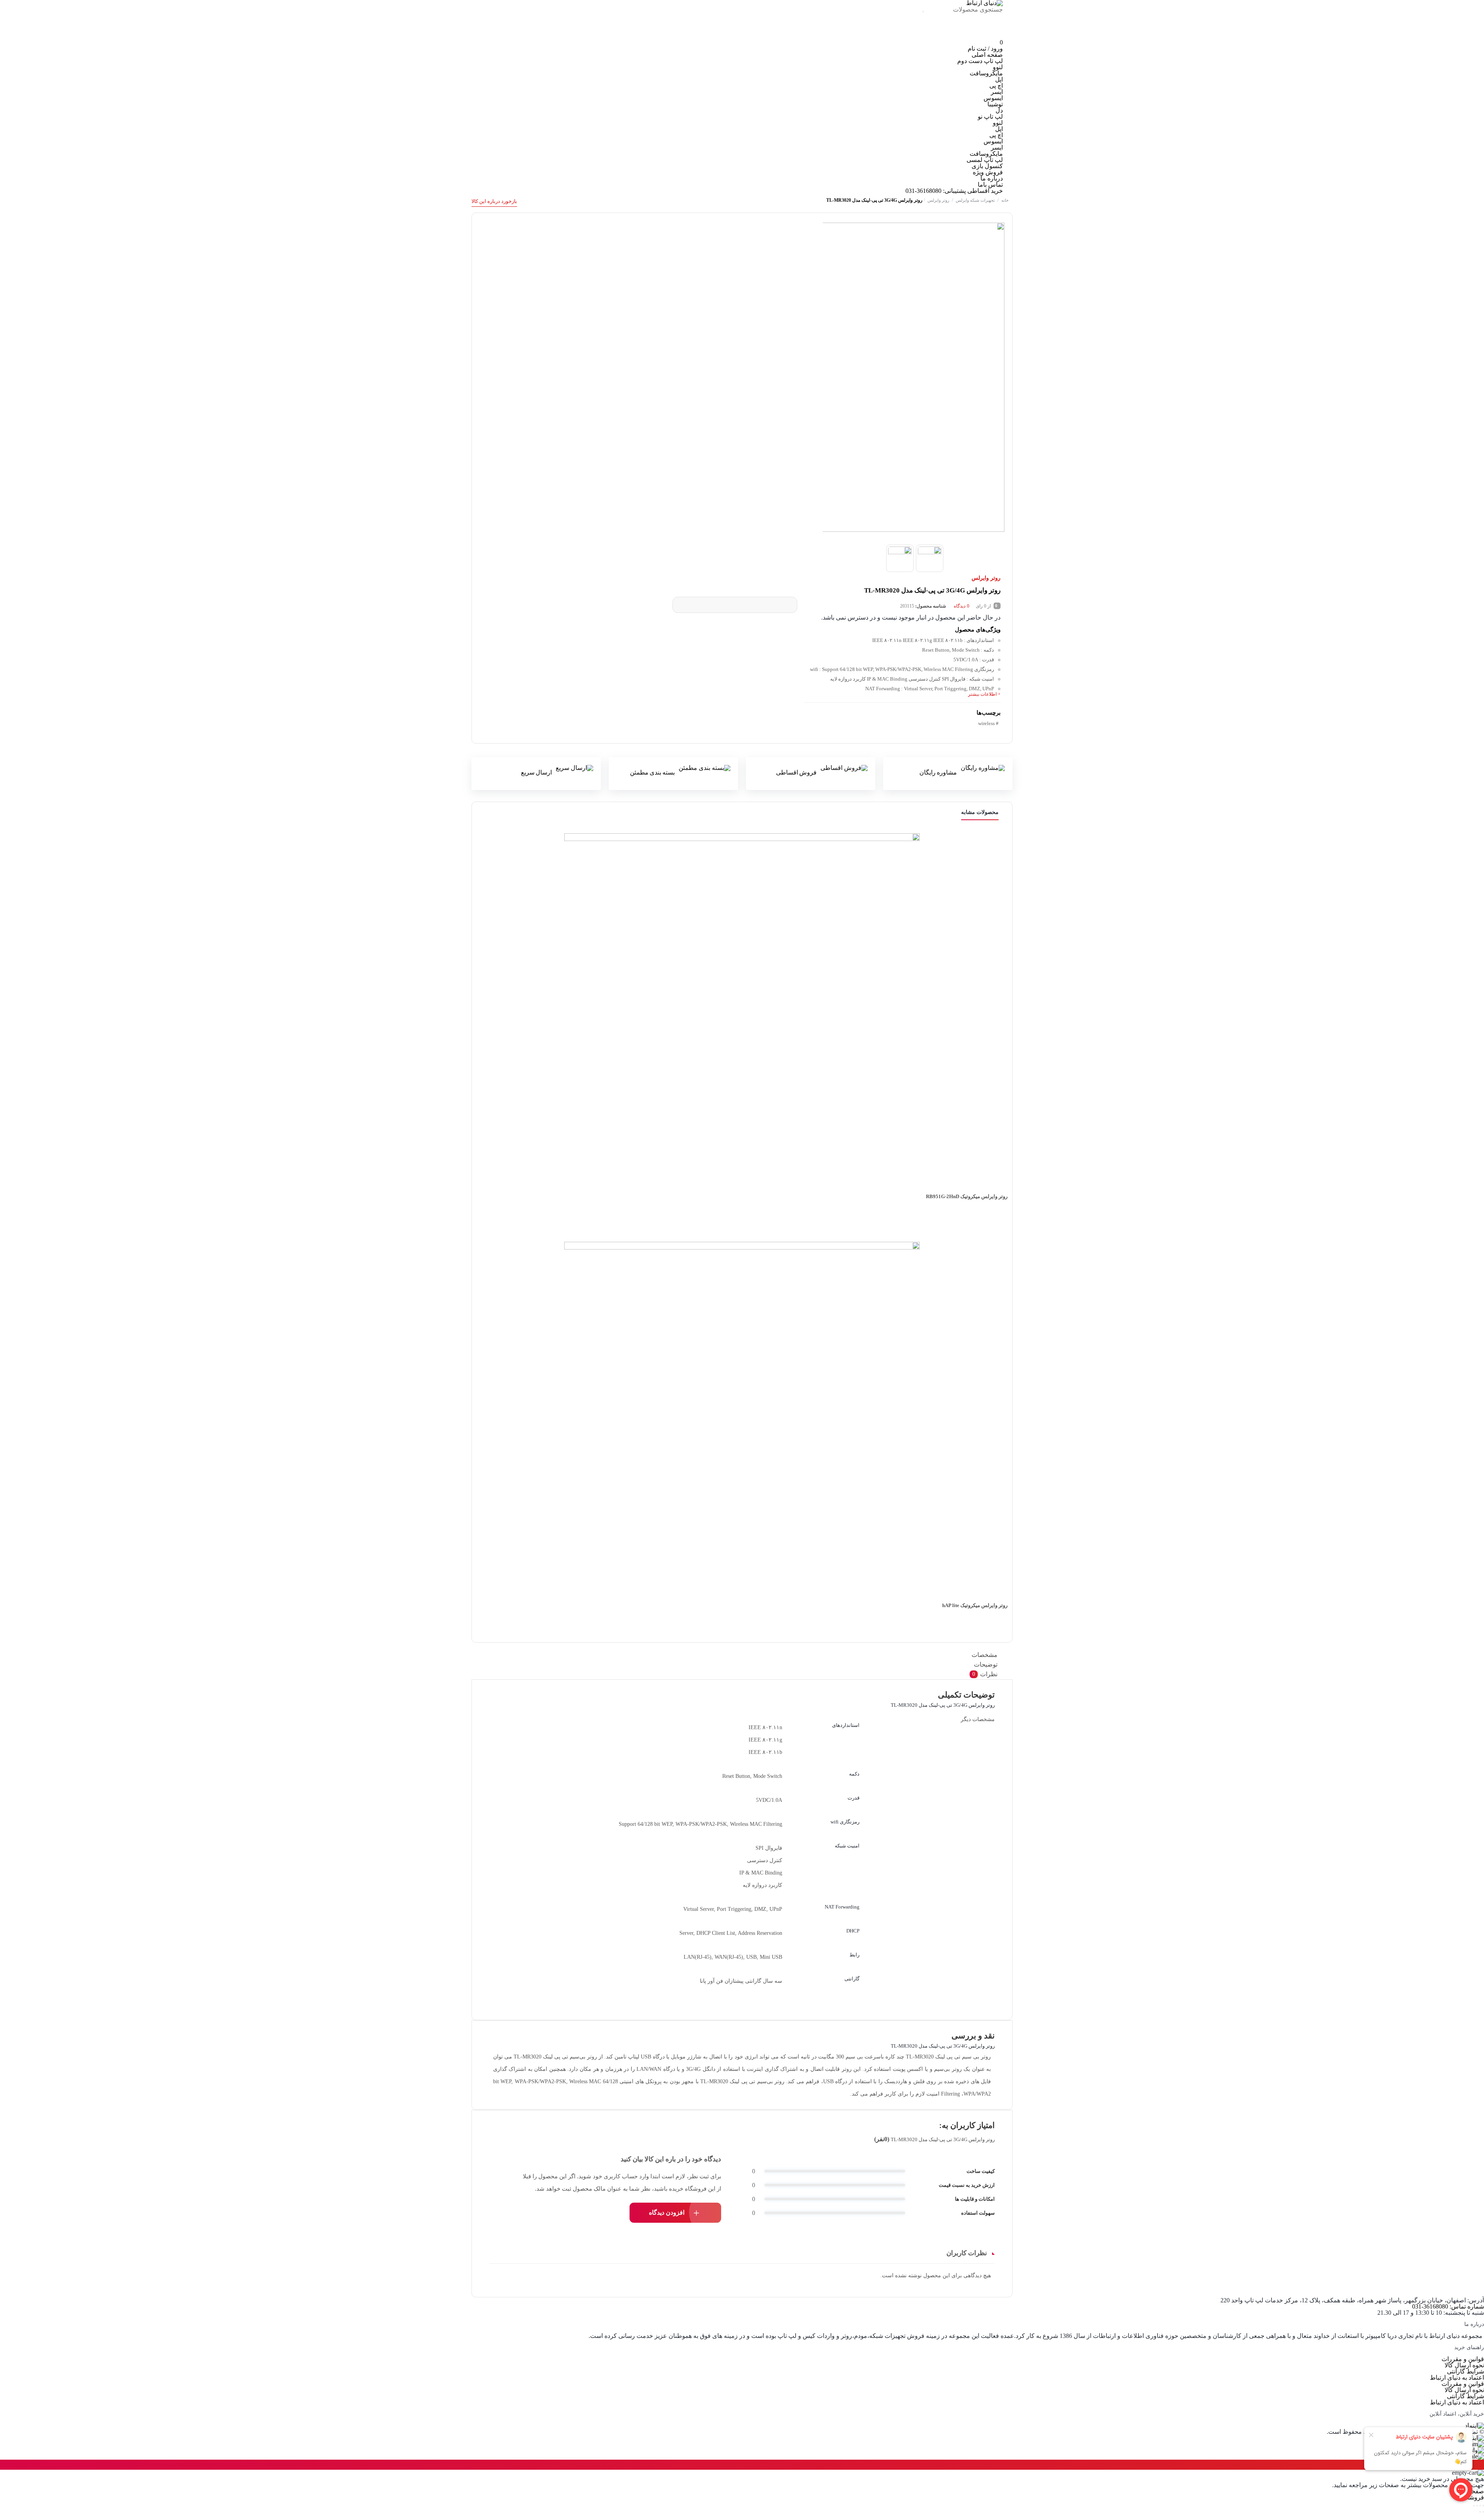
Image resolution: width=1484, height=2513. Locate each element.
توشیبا (995, 104)
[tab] (744, 1655)
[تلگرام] (963, 36)
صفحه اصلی (987, 55)
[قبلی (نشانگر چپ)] (1483, 2512)
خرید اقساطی (985, 191)
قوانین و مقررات (1463, 2359)
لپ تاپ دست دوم (980, 61)
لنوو (998, 67)
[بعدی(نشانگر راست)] (1480, 2512)
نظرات (985, 1674)
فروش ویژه (988, 172)
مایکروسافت (986, 73)
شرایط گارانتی (1465, 2371)
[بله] (912, 36)
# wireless (988, 723)
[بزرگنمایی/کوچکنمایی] (1483, 2506)
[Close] (2, 2465)
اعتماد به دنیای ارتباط (1457, 2378)
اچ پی (996, 86)
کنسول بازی (987, 166)
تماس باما (990, 185)
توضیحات (986, 1664)
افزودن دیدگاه (667, 2212)
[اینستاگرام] (990, 36)
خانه (1005, 200)
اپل (999, 79)
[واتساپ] (937, 36)
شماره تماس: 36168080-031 (1448, 2306)
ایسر (997, 92)
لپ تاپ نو (990, 117)
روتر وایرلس (938, 200)
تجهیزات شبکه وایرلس (975, 200)
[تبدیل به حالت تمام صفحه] (1480, 2506)
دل (999, 110)
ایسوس (993, 98)
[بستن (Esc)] (1474, 2506)
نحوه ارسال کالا (1464, 2365)
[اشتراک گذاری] (1477, 2506)
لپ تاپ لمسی (985, 160)
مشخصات (985, 1655)
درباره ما (992, 178)
